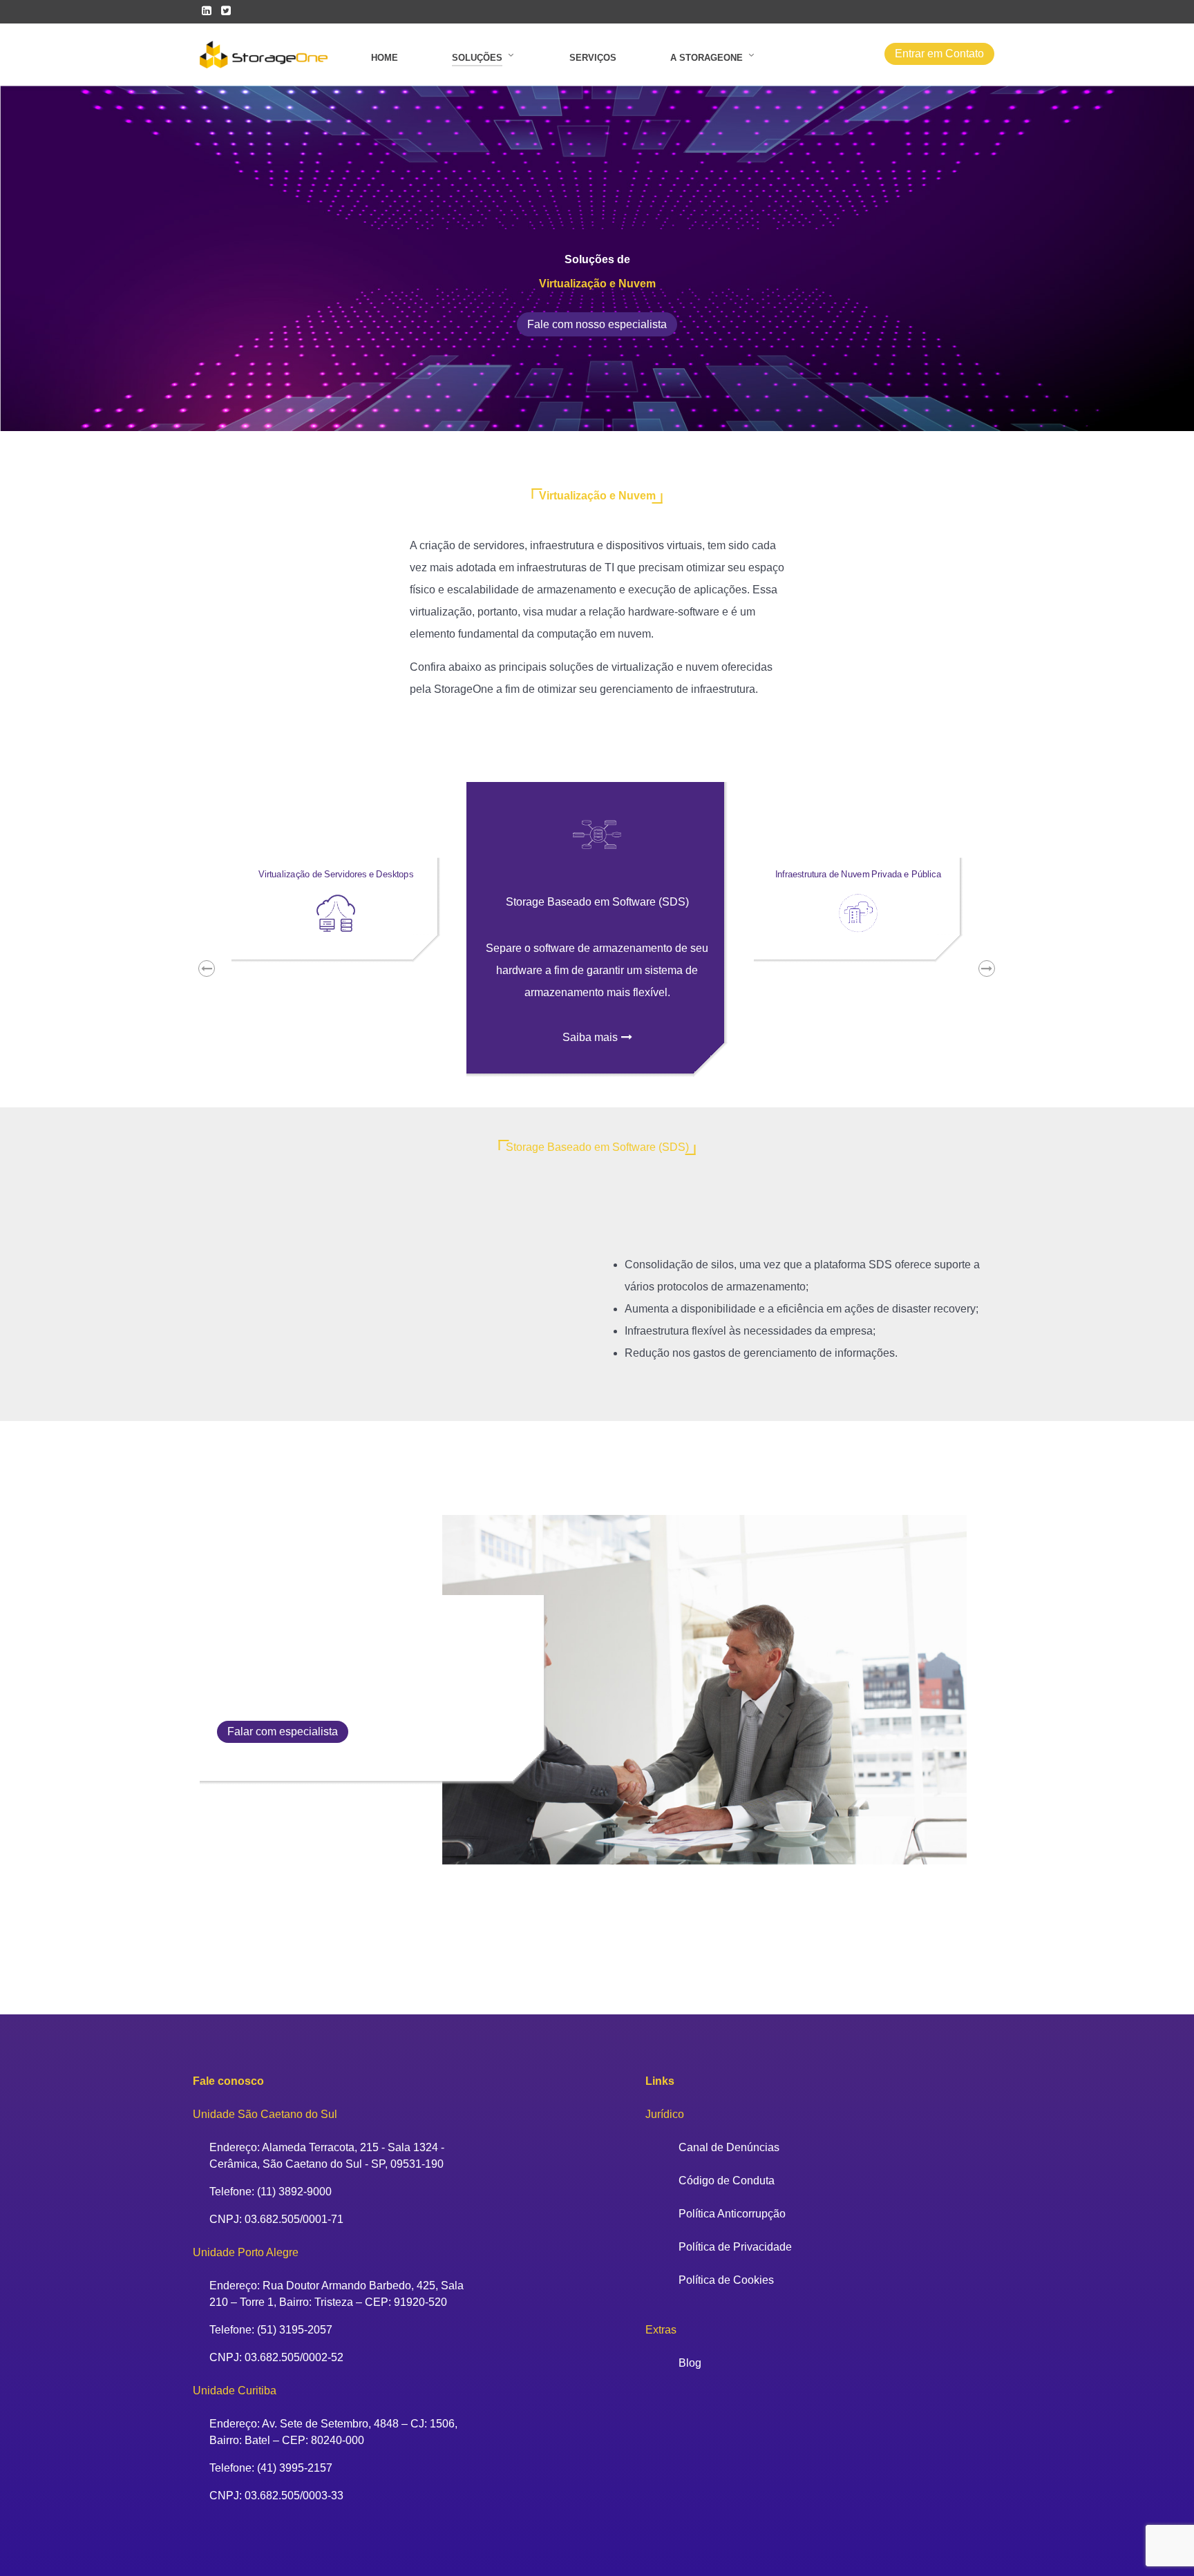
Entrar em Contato (939, 54)
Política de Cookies (726, 2280)
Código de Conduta (727, 2181)
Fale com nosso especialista (597, 324)
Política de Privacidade (735, 2247)
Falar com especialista (283, 1731)
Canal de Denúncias (729, 2147)
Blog (690, 2363)
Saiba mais (590, 1037)
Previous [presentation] (217, 969)
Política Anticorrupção (732, 2214)
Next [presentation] (997, 969)
